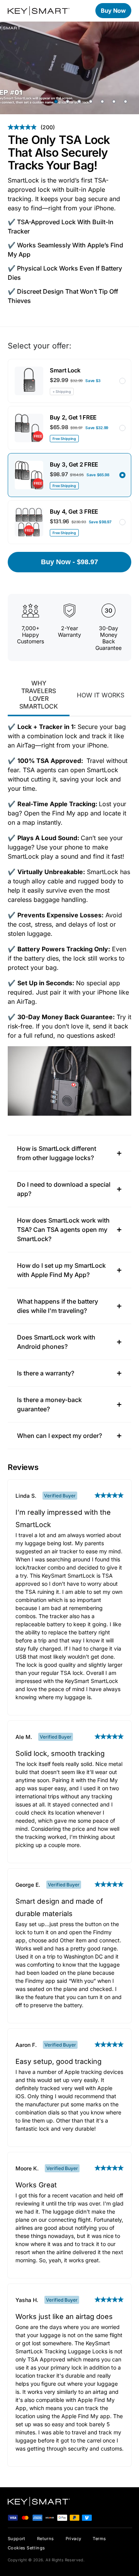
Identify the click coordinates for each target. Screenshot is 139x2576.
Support (17, 2539)
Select (122, 381)
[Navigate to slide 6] (114, 101)
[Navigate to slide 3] (79, 101)
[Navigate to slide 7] (125, 101)
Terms (99, 2539)
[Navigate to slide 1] (56, 101)
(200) (31, 127)
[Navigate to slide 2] (68, 101)
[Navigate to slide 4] (91, 101)
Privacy (74, 2539)
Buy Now (113, 11)
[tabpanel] (69, 919)
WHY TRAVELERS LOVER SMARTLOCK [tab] (39, 695)
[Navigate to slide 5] (102, 101)
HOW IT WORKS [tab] (101, 695)
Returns (46, 2539)
